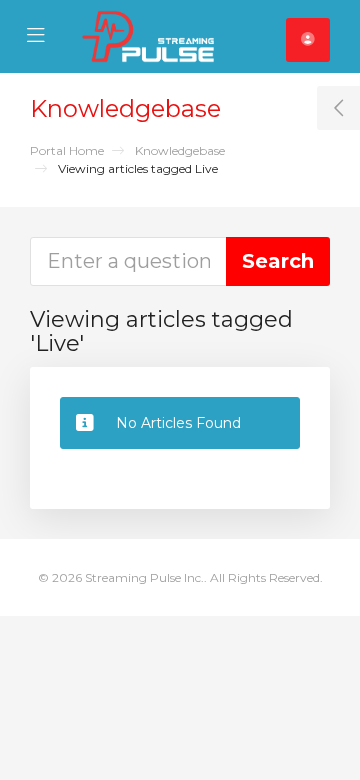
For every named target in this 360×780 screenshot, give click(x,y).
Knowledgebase (180, 150)
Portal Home (67, 150)
